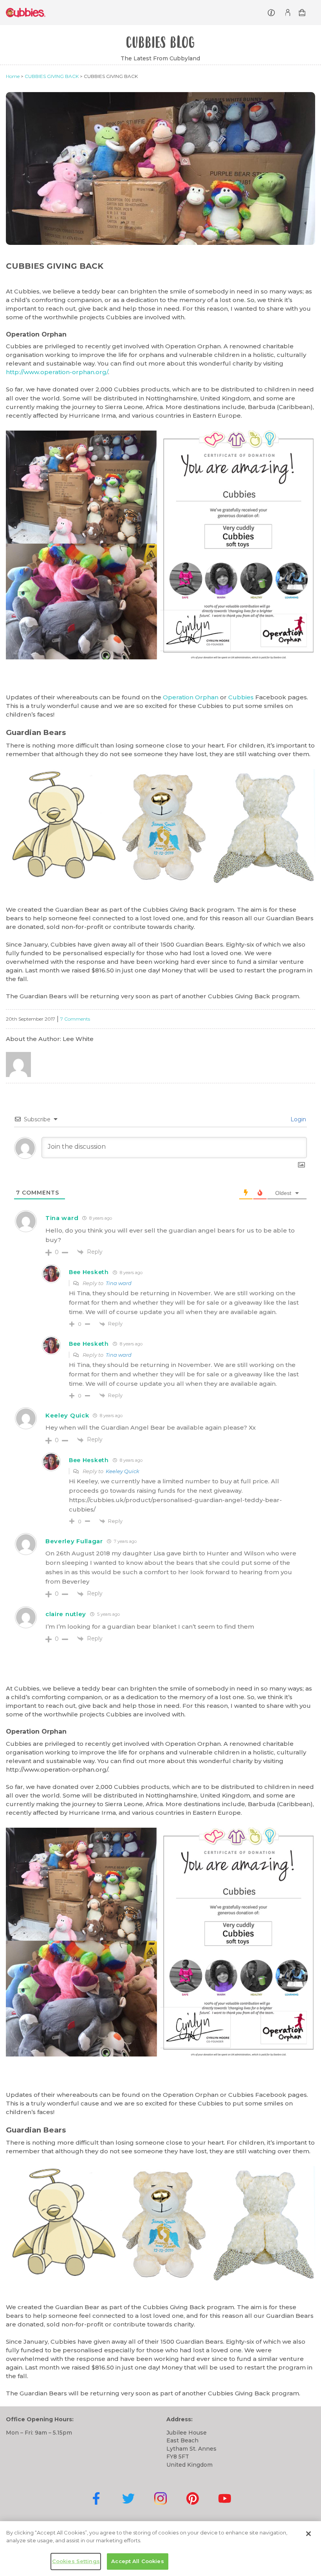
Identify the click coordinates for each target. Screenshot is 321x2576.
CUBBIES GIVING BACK (52, 76)
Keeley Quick (123, 1471)
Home (13, 76)
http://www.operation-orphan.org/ (57, 372)
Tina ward (119, 1283)
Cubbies (241, 697)
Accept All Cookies (137, 2561)
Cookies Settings (76, 2561)
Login (298, 1119)
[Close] (308, 2534)
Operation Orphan (191, 697)
